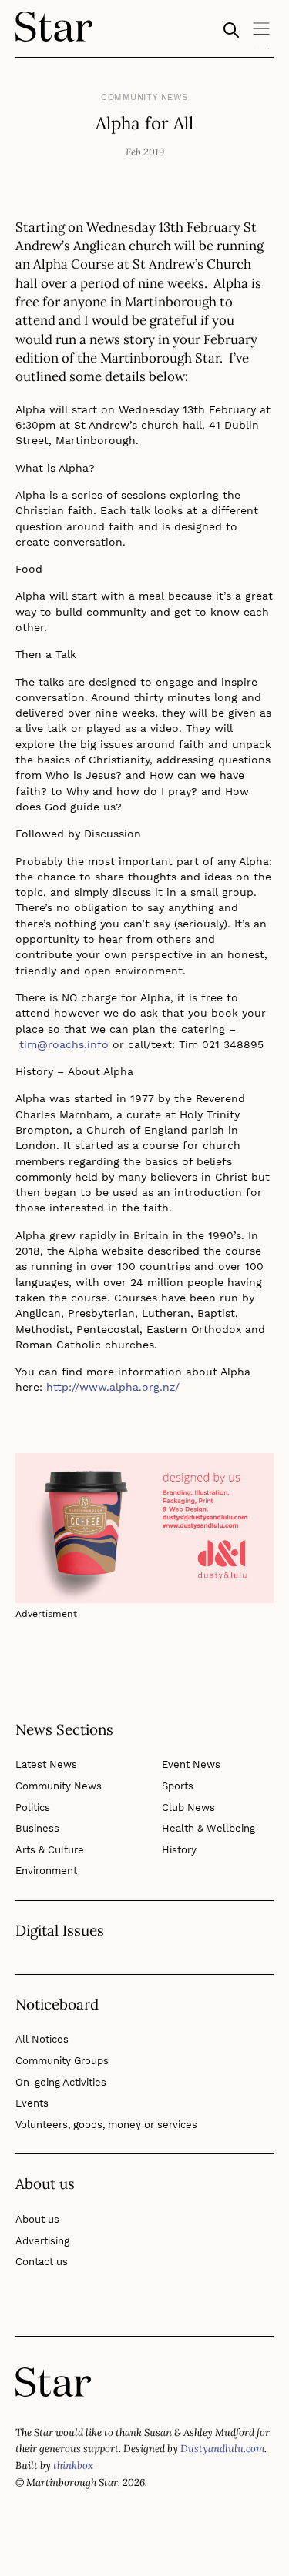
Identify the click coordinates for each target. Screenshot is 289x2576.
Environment (46, 1871)
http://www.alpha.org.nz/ (113, 1387)
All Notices (42, 2039)
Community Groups (62, 2061)
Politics (33, 1808)
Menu (262, 34)
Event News (191, 1764)
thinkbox (73, 2466)
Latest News (46, 1764)
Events (32, 2103)
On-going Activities (61, 2082)
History (179, 1850)
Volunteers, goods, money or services (106, 2125)
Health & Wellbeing (208, 1828)
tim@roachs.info (64, 1044)
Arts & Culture (50, 1850)
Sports (178, 1786)
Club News (188, 1808)
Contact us (42, 2262)
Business (37, 1828)
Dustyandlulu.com (222, 2449)
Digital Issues (60, 1931)
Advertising (42, 2241)
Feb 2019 (145, 152)
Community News (144, 97)
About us (37, 2219)
